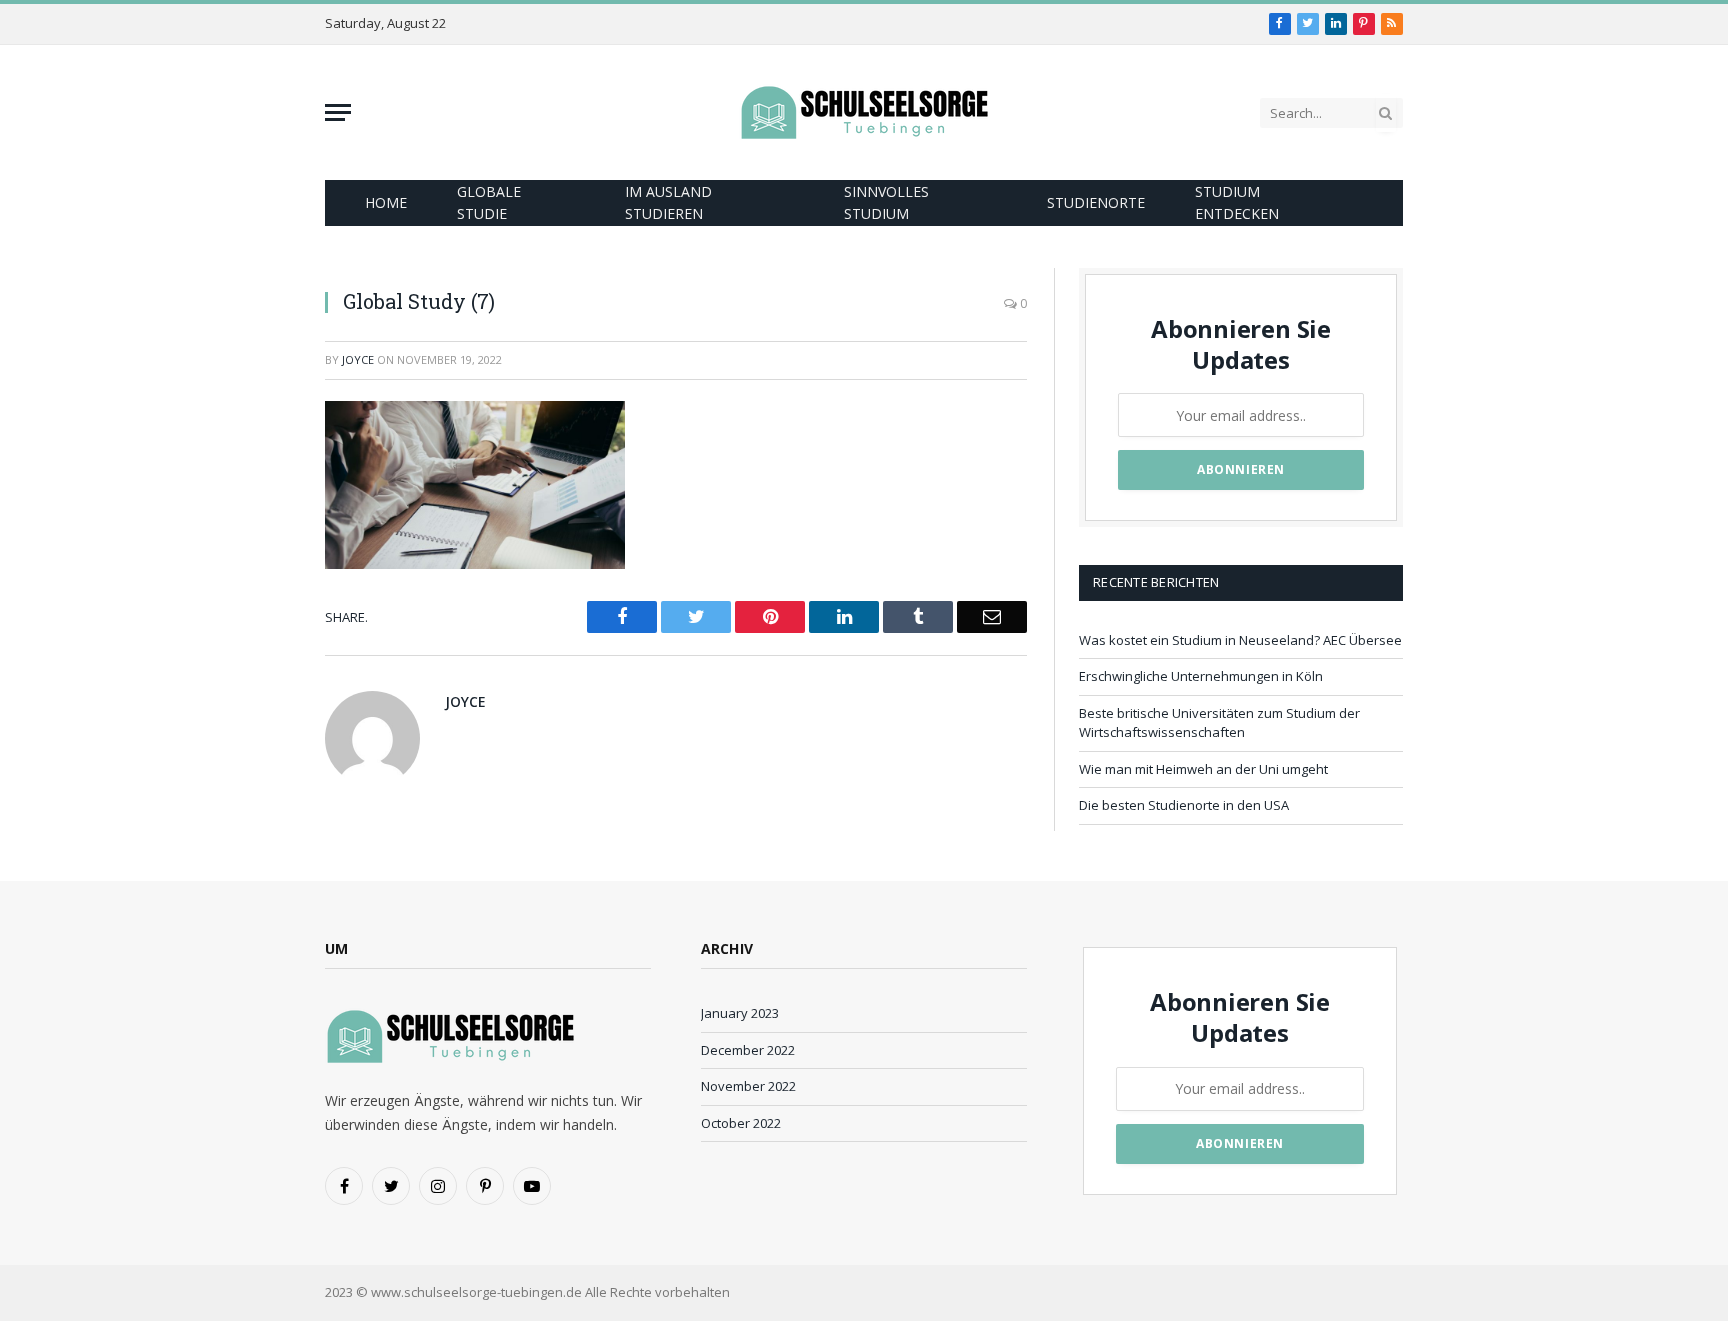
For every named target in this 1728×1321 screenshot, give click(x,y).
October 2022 (741, 1123)
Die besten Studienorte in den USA (1184, 805)
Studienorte (1096, 202)
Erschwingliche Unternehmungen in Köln (1201, 676)
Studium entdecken (1237, 202)
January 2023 (740, 1013)
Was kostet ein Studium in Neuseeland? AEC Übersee (1240, 640)
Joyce (358, 359)
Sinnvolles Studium (886, 202)
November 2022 (748, 1086)
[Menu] (338, 112)
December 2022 (748, 1050)
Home (386, 202)
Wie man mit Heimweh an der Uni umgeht (1203, 769)
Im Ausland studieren (668, 202)
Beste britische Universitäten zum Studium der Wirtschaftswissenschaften (1219, 723)
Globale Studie (489, 202)
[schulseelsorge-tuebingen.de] (864, 112)
